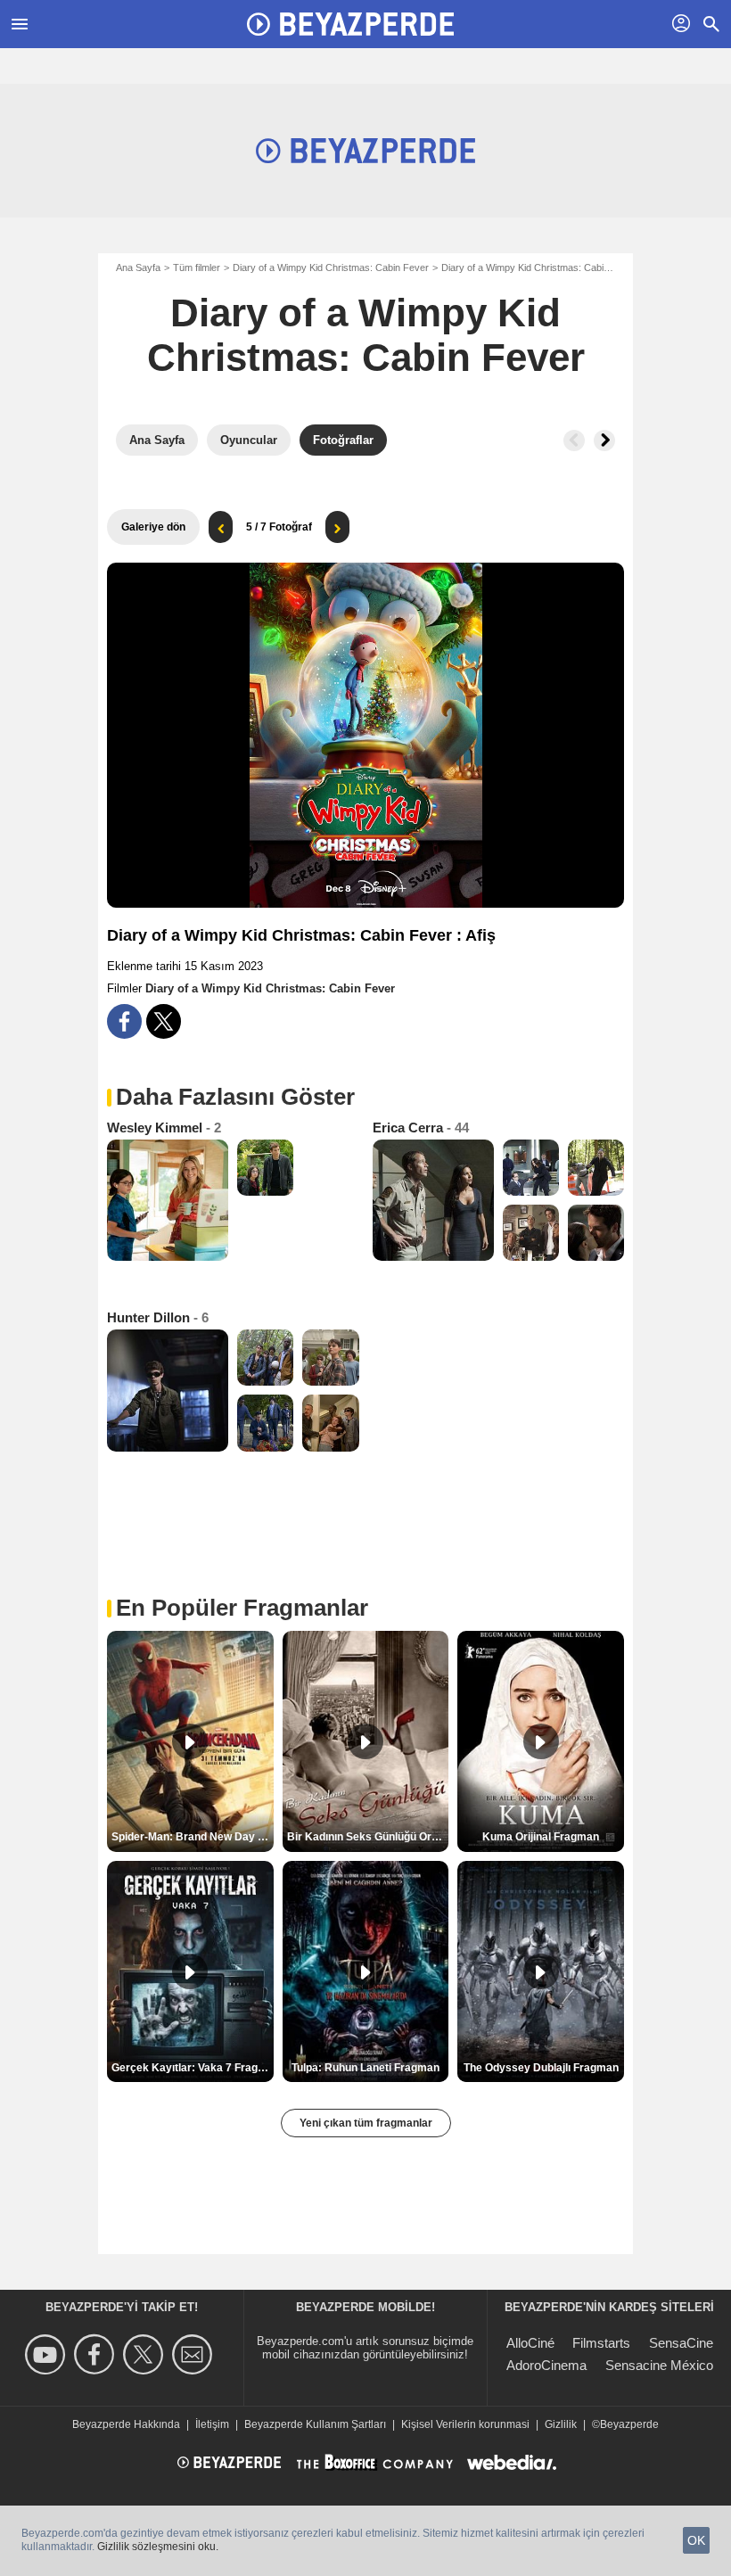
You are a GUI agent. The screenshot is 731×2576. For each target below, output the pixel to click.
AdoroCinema (546, 2365)
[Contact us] (195, 2354)
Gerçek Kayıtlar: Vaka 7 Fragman (193, 2068)
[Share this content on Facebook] (124, 1021)
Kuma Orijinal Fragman (541, 1837)
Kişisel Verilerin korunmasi (465, 2424)
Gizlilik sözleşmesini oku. (158, 2547)
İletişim (212, 2424)
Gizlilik (561, 2424)
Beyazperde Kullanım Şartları (315, 2424)
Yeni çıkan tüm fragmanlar (366, 2123)
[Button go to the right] (604, 440)
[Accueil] (350, 24)
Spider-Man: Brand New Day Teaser (193, 1837)
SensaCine (681, 2343)
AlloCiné (530, 2343)
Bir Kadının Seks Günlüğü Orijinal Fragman (368, 1837)
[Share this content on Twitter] (164, 1021)
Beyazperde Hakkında (126, 2424)
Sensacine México (659, 2365)
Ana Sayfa (138, 267)
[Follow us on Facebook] (97, 2354)
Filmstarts (601, 2343)
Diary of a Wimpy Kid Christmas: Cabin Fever (331, 267)
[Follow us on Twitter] (146, 2354)
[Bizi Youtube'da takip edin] (48, 2354)
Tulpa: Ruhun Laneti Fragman (365, 2068)
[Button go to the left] (574, 440)
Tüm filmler (197, 267)
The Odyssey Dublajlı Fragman (541, 2068)
